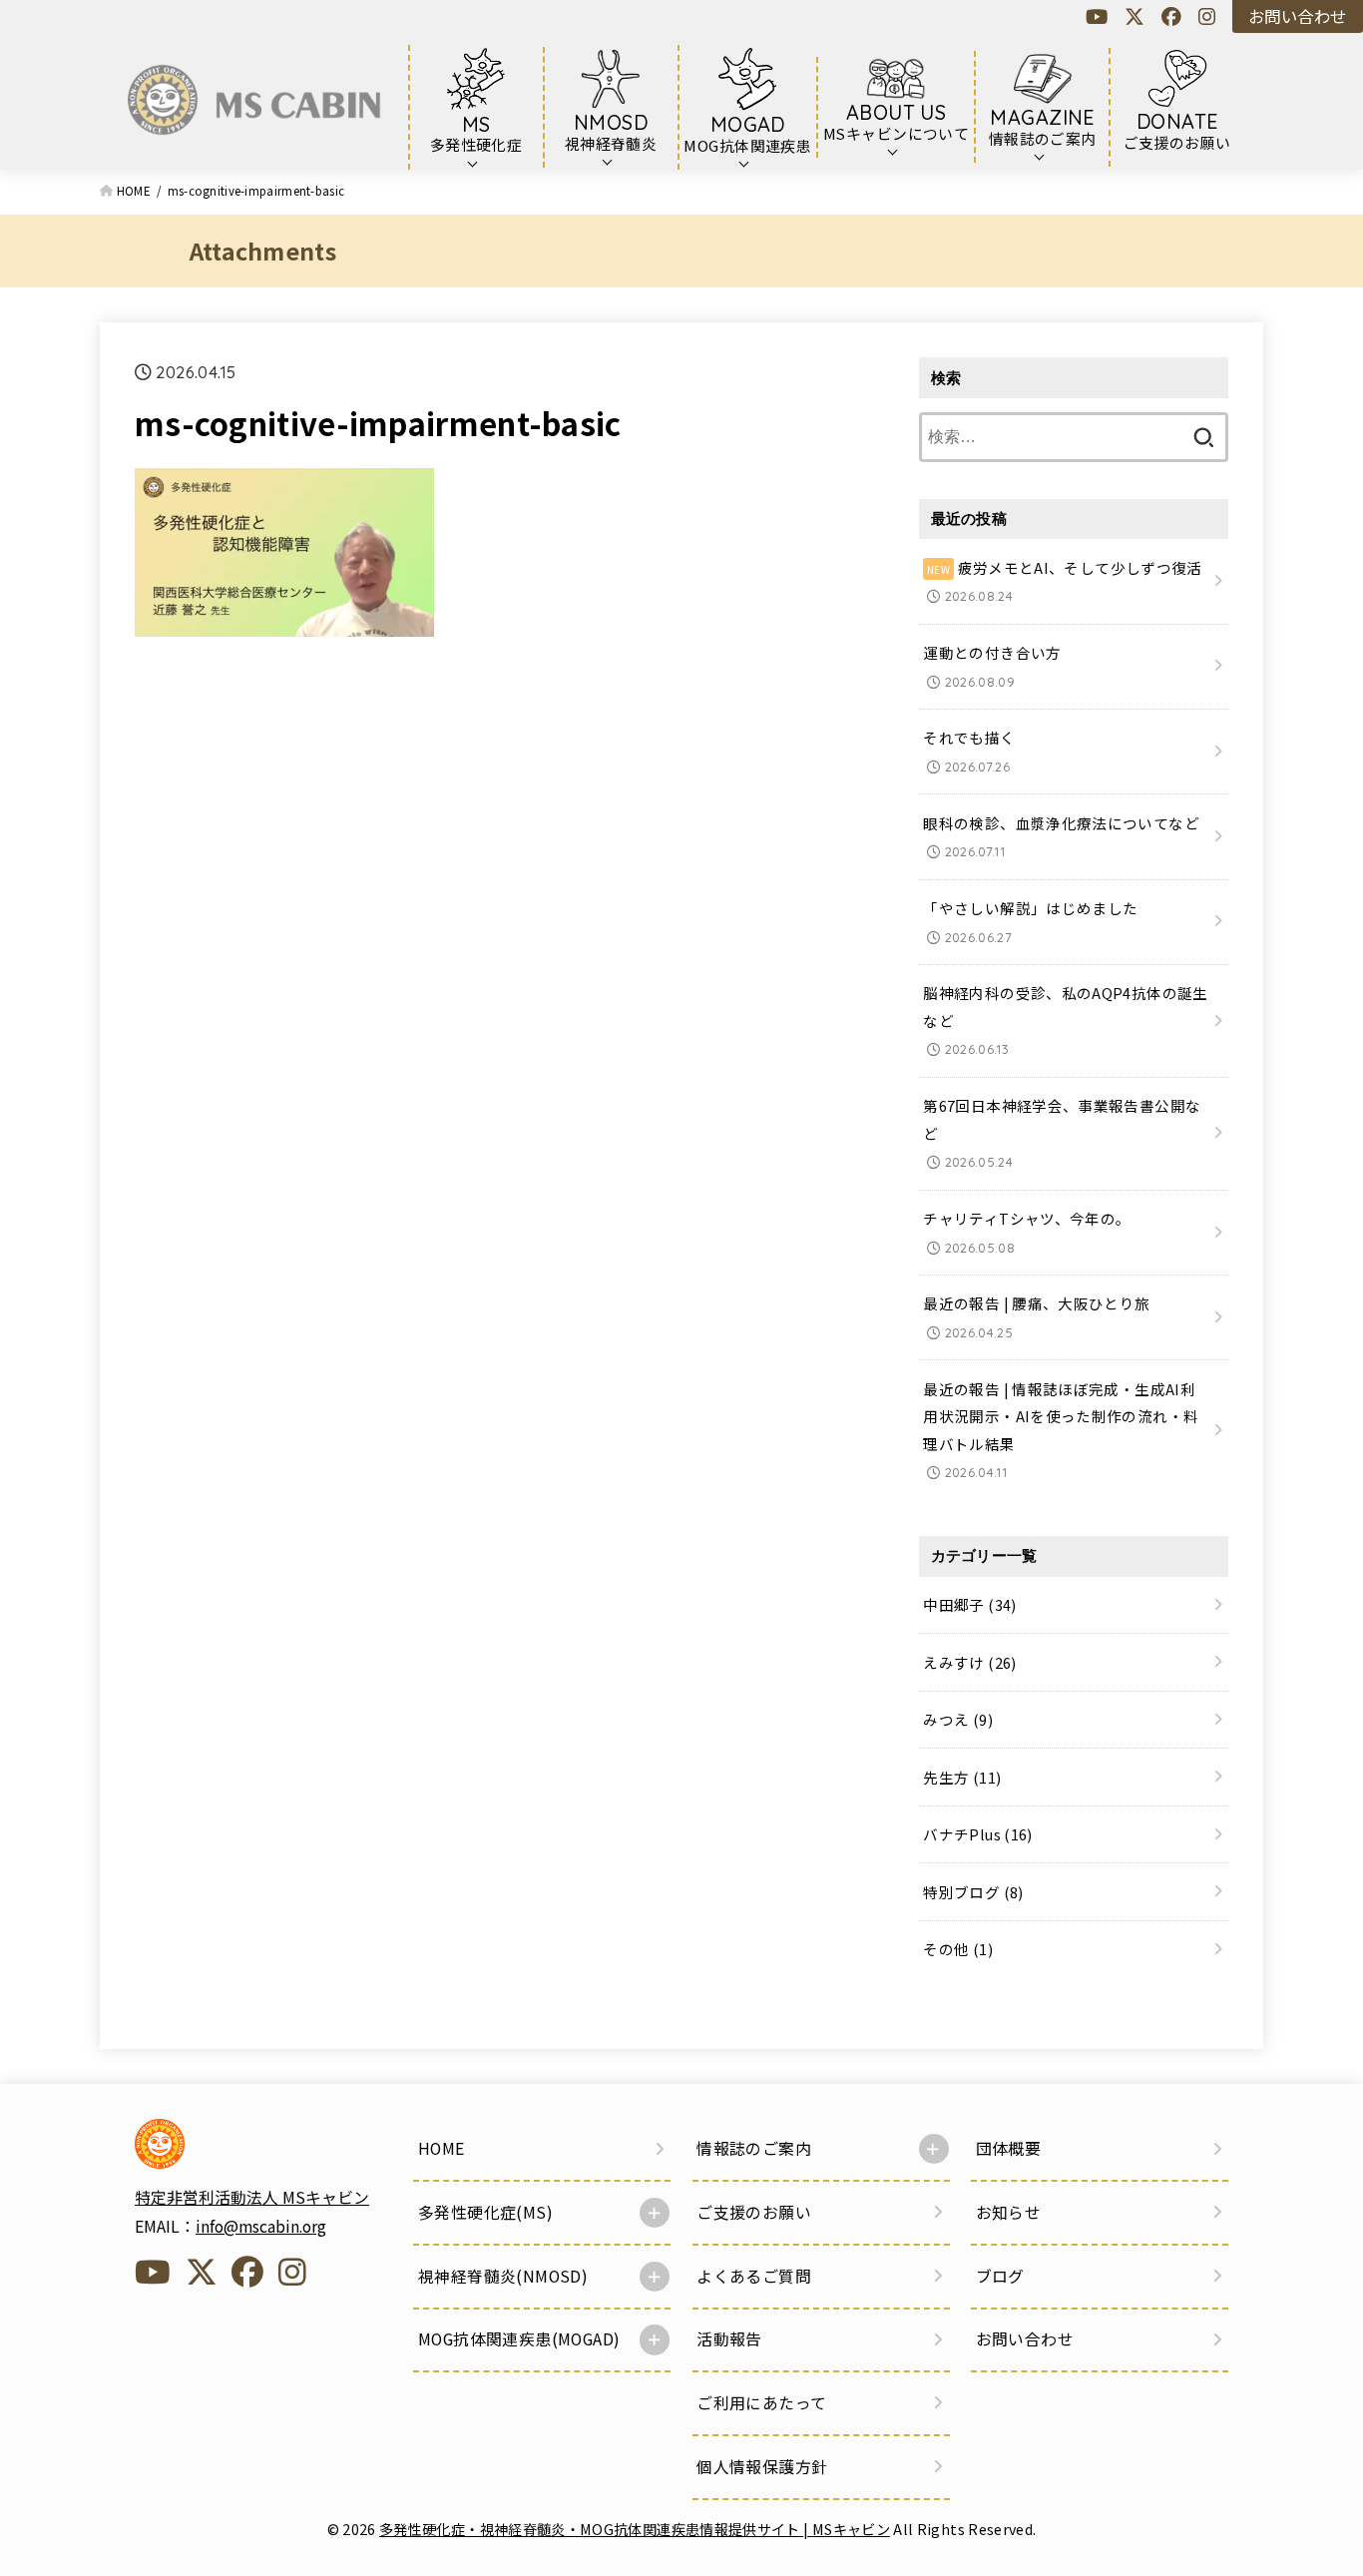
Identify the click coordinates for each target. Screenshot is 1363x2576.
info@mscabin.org (261, 2226)
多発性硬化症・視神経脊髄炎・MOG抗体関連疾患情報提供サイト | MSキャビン (635, 2529)
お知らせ (1009, 2212)
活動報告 (729, 2339)
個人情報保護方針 (762, 2467)
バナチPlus (977, 1834)
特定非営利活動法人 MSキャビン (252, 2197)
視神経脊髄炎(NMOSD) (503, 2276)
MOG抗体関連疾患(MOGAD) (519, 2339)
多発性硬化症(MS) (485, 2212)
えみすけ (969, 1662)
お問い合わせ (1297, 16)
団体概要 (1009, 2148)
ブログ (1000, 2276)
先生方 (962, 1777)
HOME (442, 2148)
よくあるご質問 (754, 2276)
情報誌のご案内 (754, 2148)
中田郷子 (969, 1604)
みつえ (958, 1719)
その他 (958, 1949)
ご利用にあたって (761, 2403)
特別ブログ (973, 1892)
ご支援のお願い (754, 2212)
